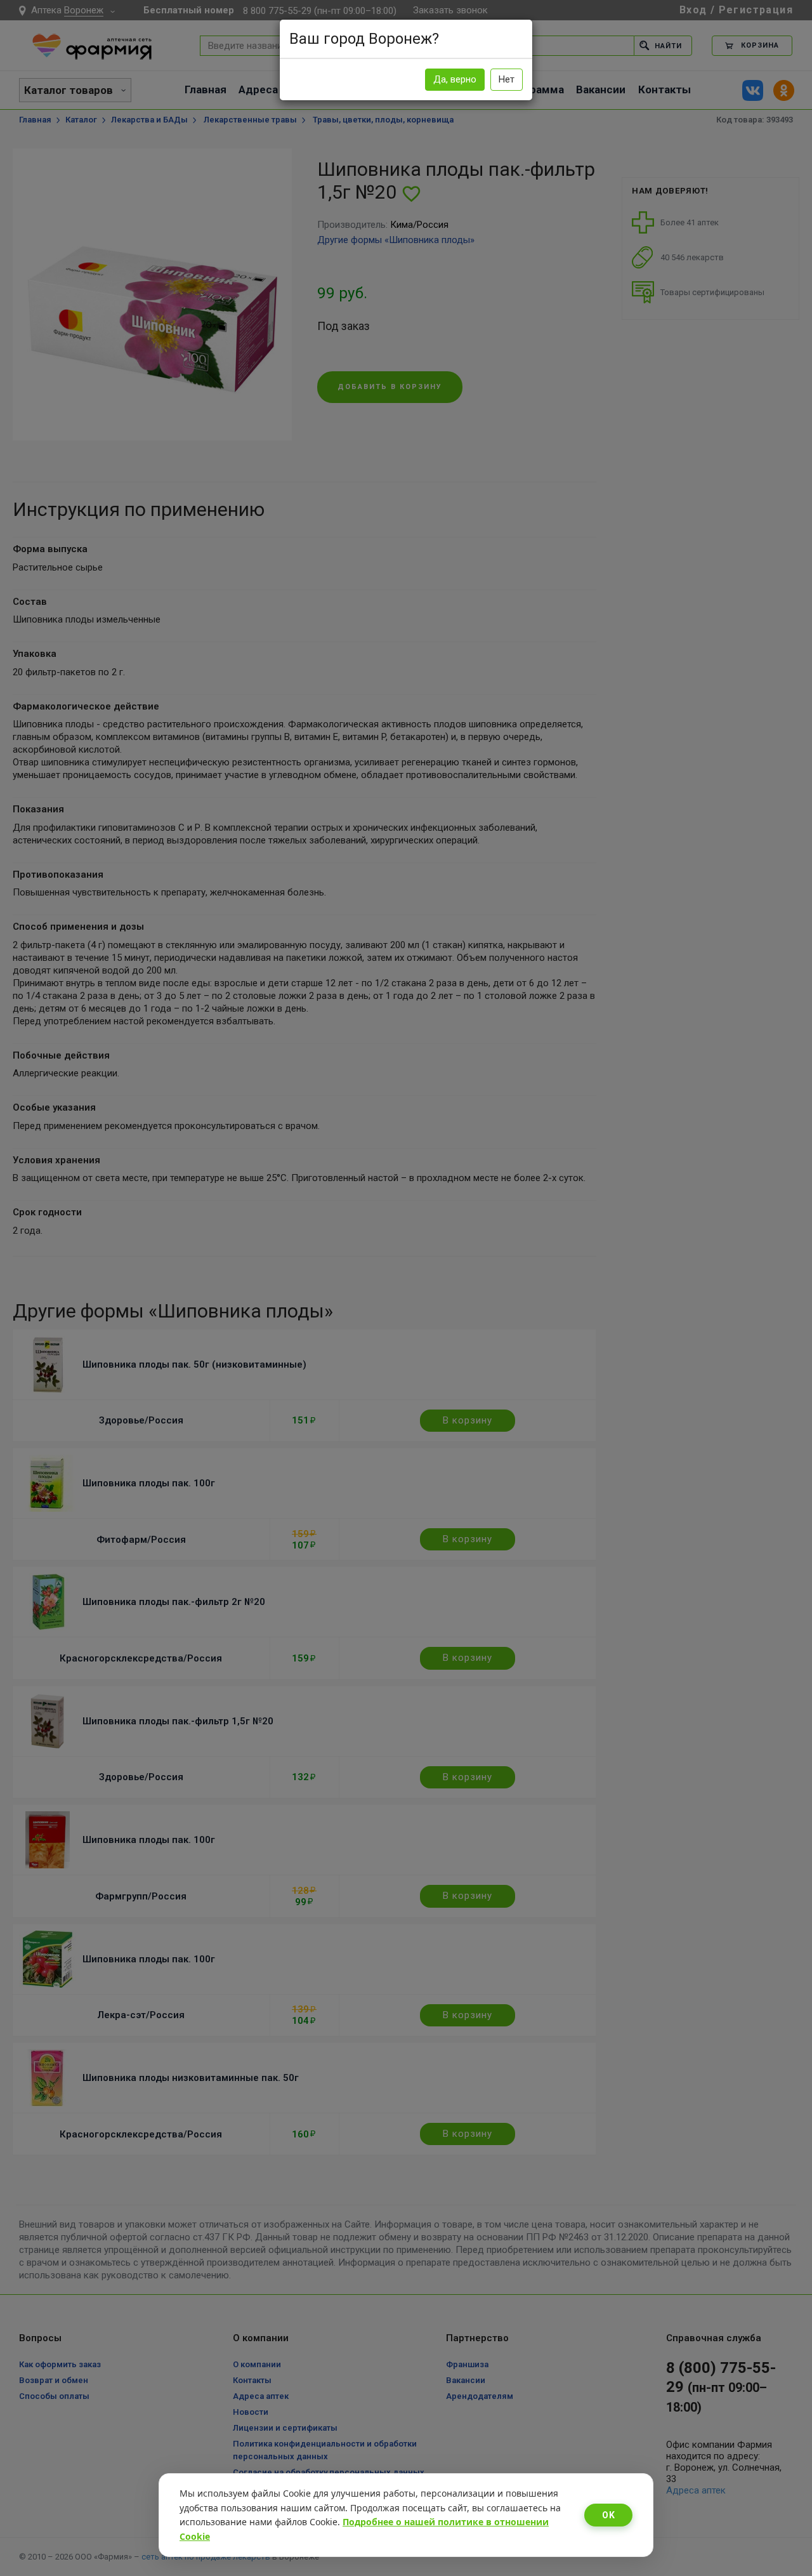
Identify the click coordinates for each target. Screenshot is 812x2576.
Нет (507, 79)
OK (608, 2515)
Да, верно (455, 79)
